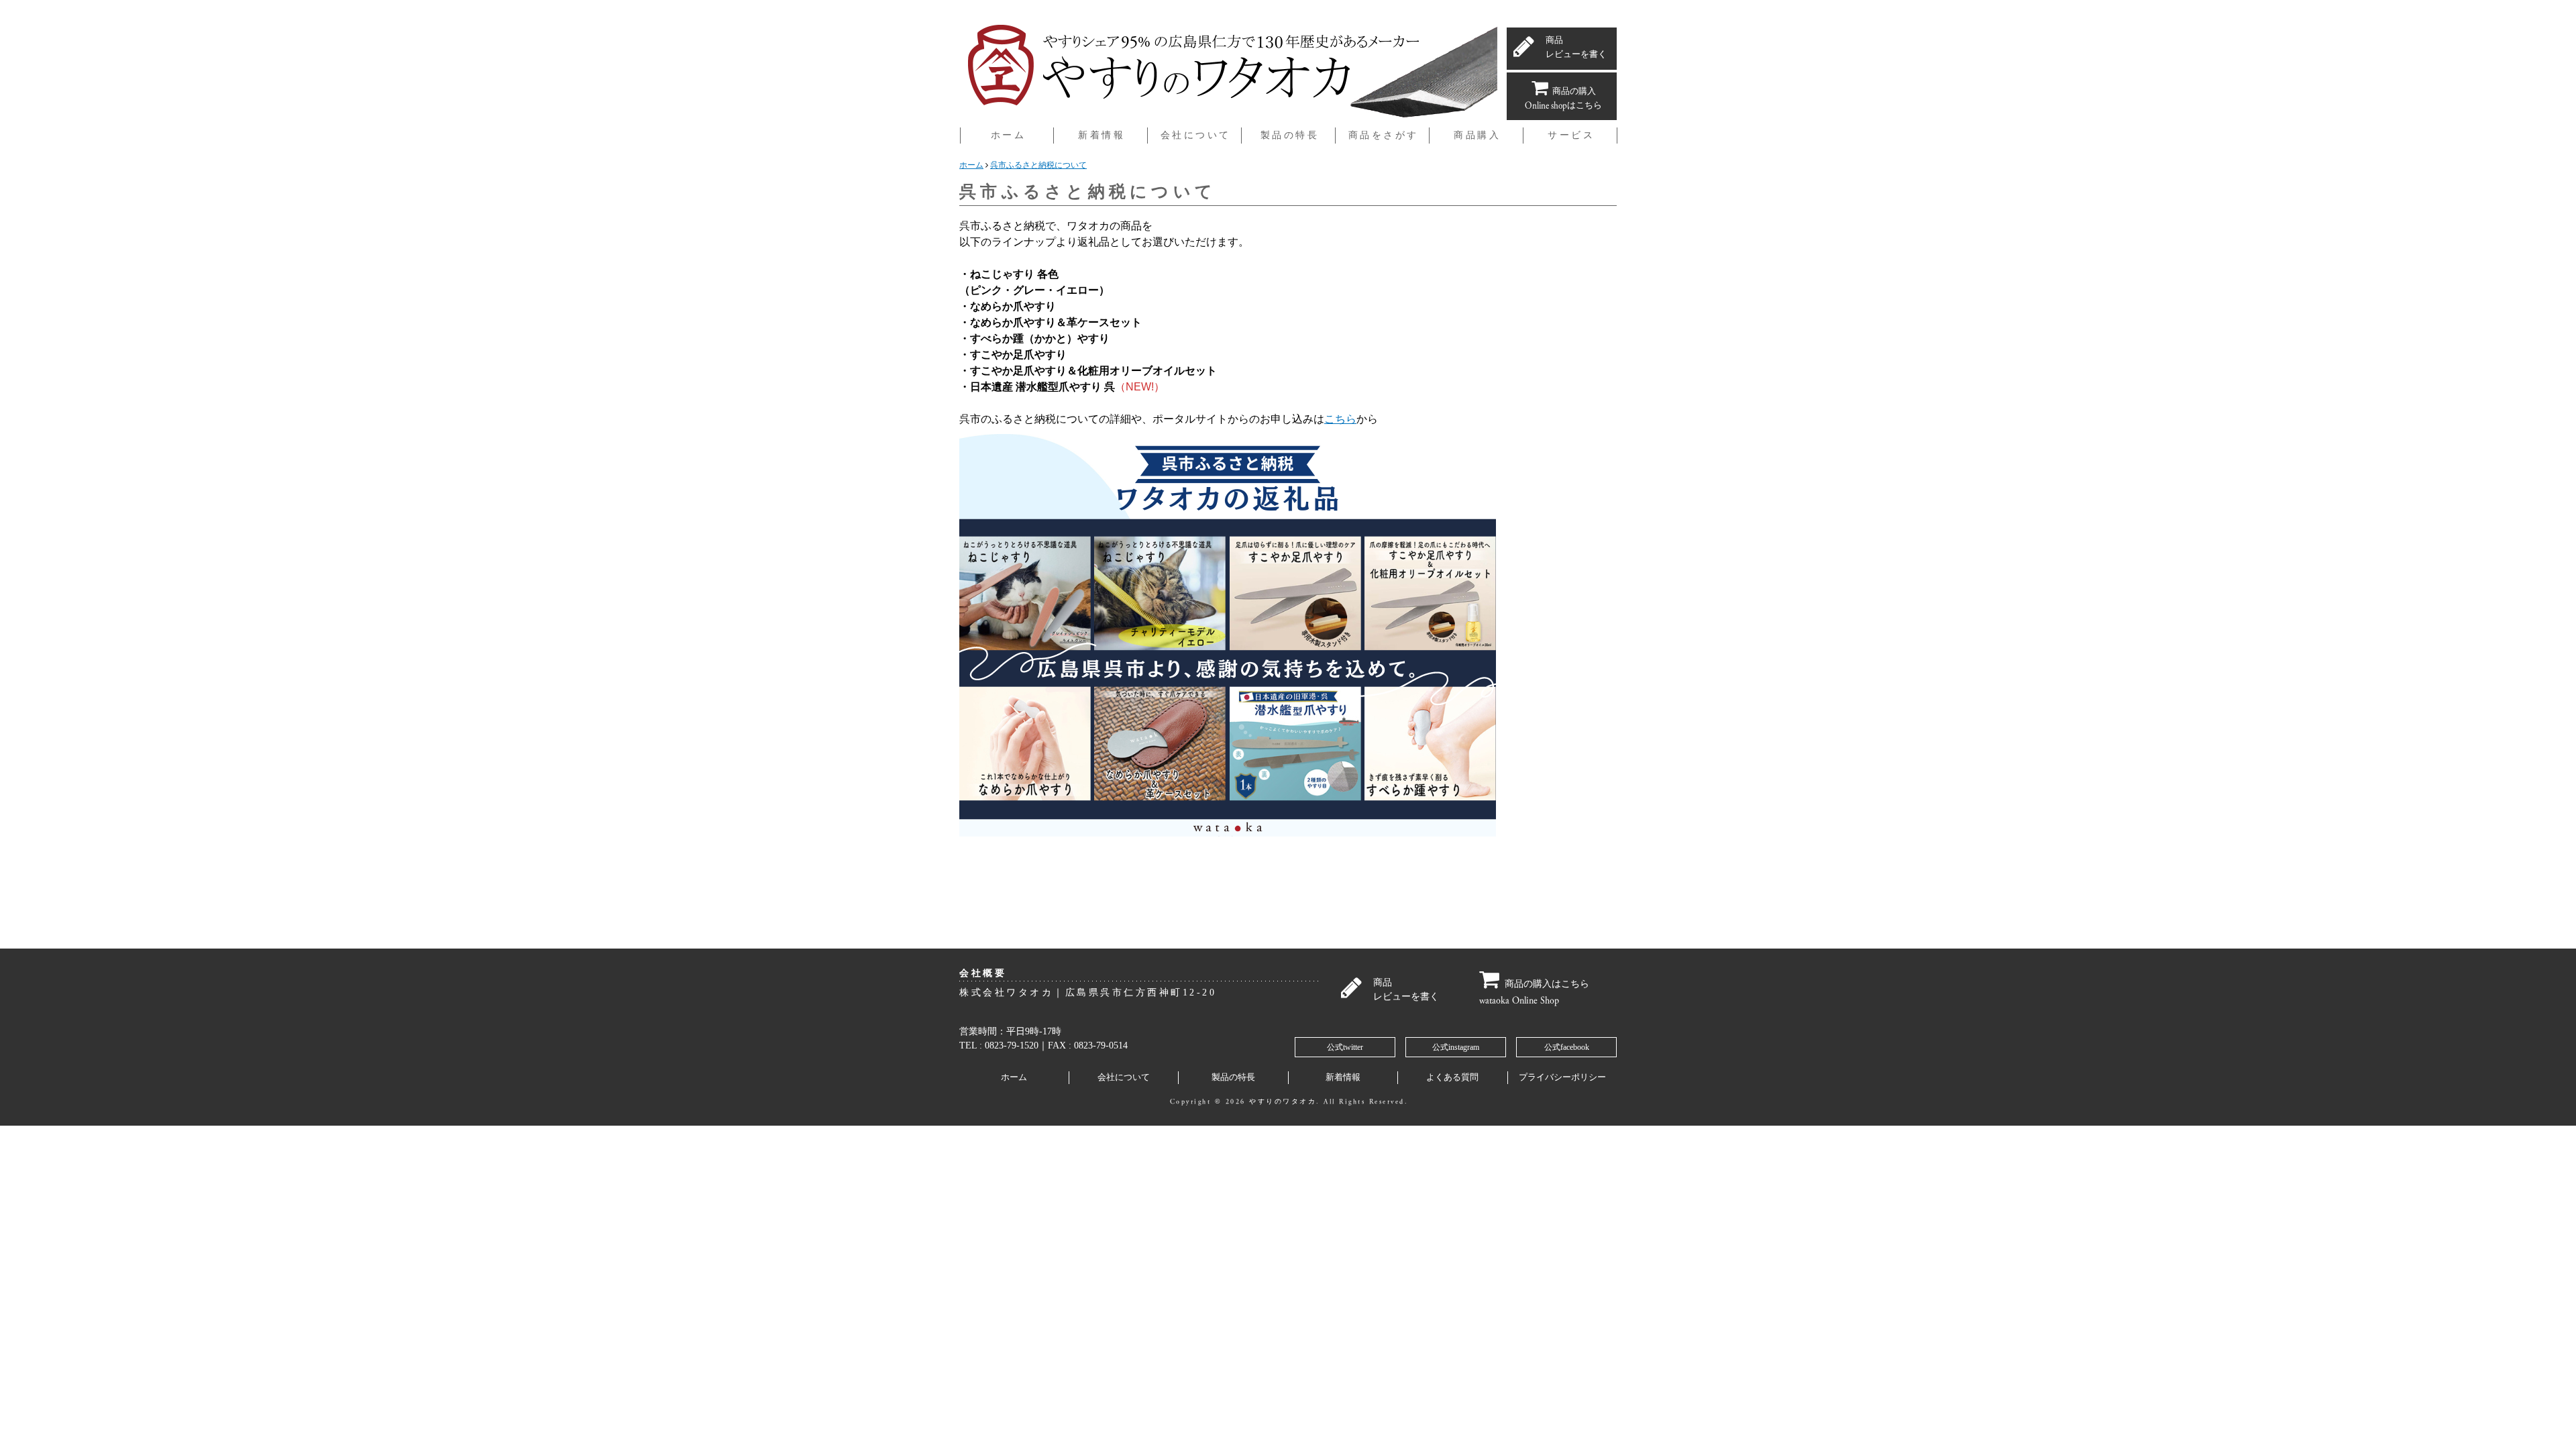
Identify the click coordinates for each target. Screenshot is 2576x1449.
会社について (1124, 1077)
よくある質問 (1452, 1077)
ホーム (1014, 1077)
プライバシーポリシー (1562, 1077)
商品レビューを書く (1576, 48)
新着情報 (1343, 1077)
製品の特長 (1233, 1077)
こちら (1340, 419)
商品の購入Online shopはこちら (1563, 99)
